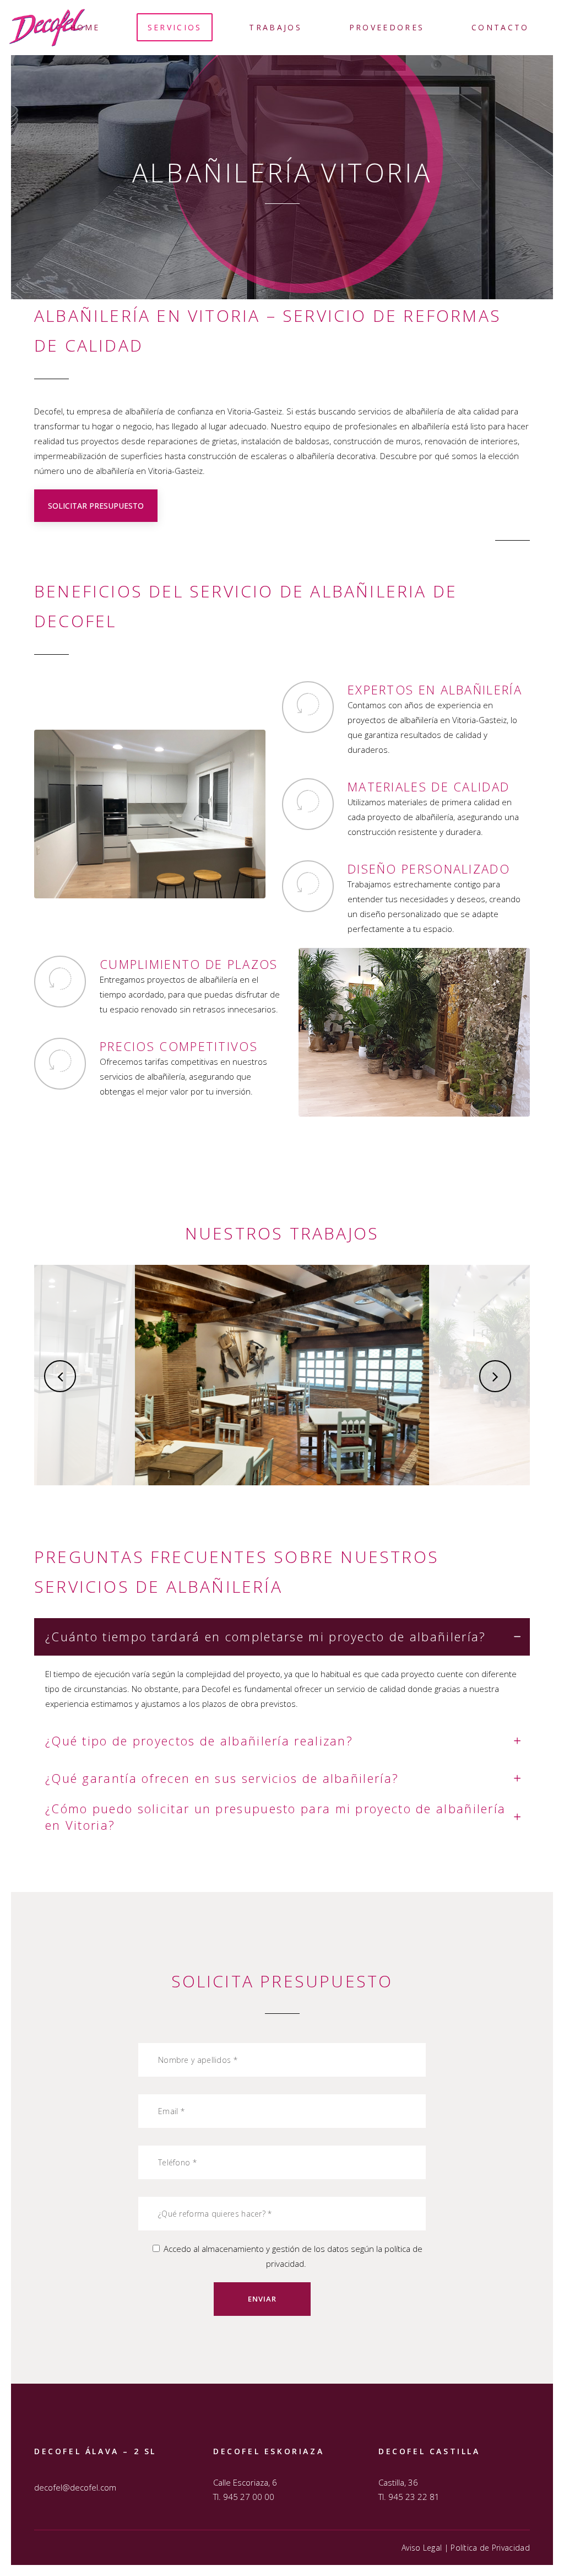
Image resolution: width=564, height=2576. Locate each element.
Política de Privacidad (490, 2548)
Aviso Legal (422, 2548)
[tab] (282, 1637)
